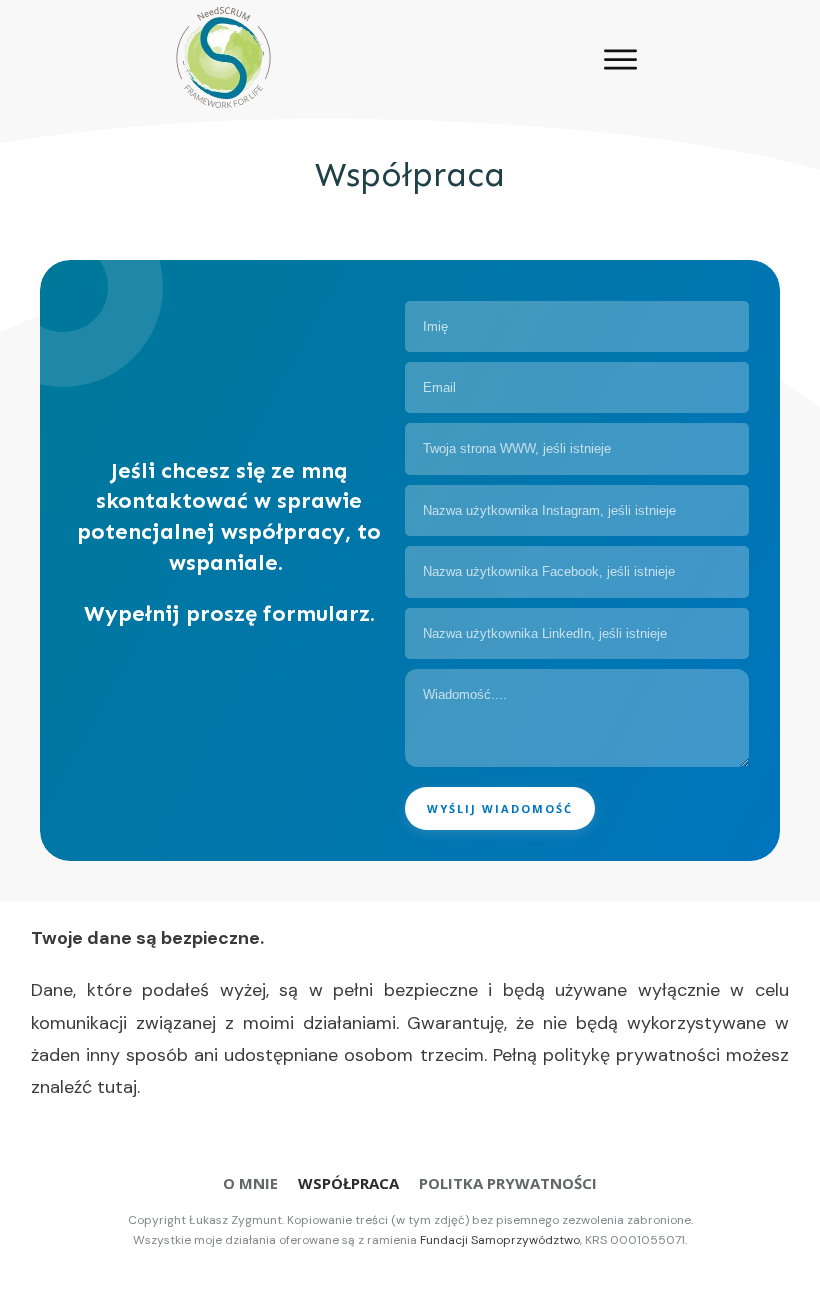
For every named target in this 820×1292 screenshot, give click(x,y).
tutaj (117, 1087)
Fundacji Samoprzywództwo (500, 1240)
